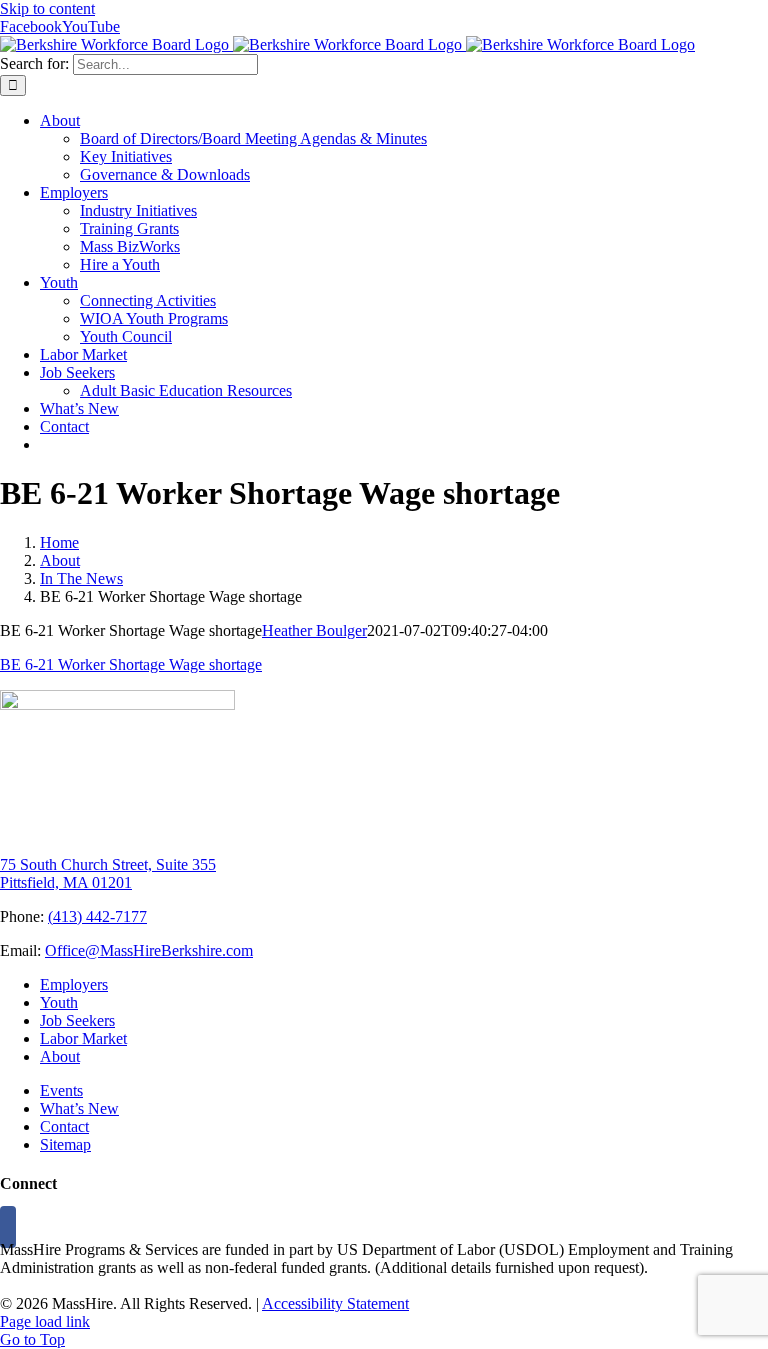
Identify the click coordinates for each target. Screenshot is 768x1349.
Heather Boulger (314, 630)
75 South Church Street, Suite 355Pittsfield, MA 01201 (108, 873)
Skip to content (47, 8)
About (60, 1056)
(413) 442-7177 (97, 916)
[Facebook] (8, 1227)
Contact (64, 1126)
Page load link (45, 1321)
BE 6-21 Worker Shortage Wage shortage (131, 664)
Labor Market (83, 1038)
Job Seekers (77, 1020)
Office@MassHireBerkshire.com (149, 950)
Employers (74, 984)
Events (61, 1090)
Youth (59, 1002)
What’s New (79, 1108)
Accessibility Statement (335, 1303)
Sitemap (65, 1144)
